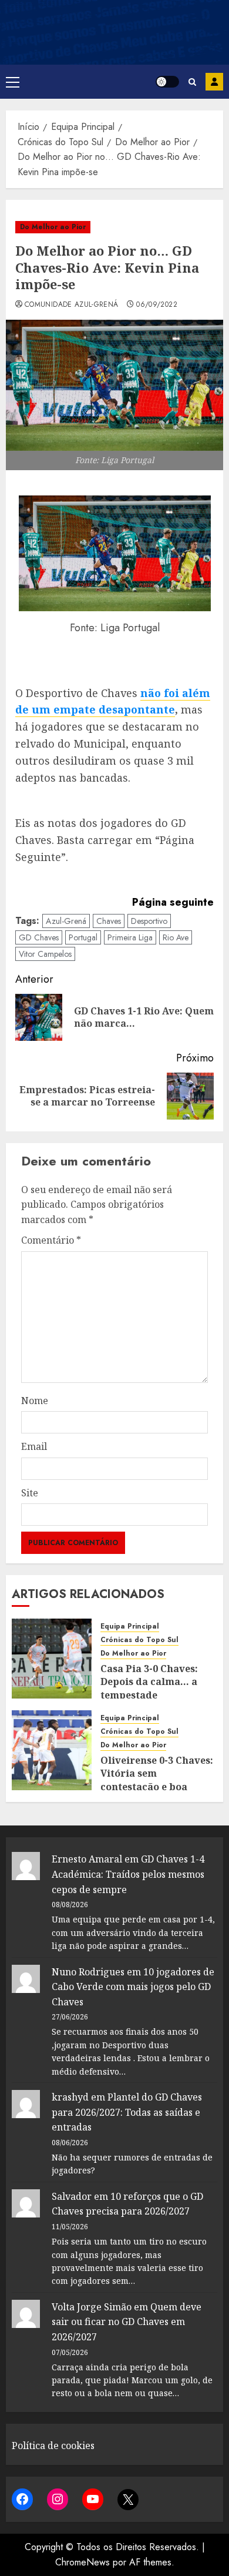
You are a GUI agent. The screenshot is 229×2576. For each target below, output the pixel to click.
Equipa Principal (130, 1627)
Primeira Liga (130, 937)
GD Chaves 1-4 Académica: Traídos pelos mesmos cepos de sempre (128, 1874)
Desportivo (149, 921)
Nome (35, 1401)
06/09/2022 (157, 305)
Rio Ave (176, 937)
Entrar (214, 82)
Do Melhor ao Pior (53, 227)
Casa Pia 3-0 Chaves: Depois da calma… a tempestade (149, 1682)
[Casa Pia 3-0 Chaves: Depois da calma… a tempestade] (52, 1659)
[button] (13, 82)
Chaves (109, 921)
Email (34, 1446)
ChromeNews (82, 2562)
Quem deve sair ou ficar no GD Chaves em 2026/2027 (127, 2322)
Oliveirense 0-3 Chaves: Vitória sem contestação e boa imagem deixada (157, 1780)
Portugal (83, 937)
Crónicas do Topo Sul (139, 1640)
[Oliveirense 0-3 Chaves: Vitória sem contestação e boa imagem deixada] (52, 1750)
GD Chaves (39, 937)
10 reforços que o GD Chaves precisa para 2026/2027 (127, 2204)
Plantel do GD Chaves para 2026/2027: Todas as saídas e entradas (127, 2112)
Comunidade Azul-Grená (72, 305)
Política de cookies (53, 2446)
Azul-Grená (66, 921)
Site (30, 1493)
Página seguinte (173, 902)
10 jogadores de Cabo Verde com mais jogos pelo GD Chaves (133, 1987)
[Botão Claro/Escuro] (167, 82)
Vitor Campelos (45, 954)
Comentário (51, 1240)
